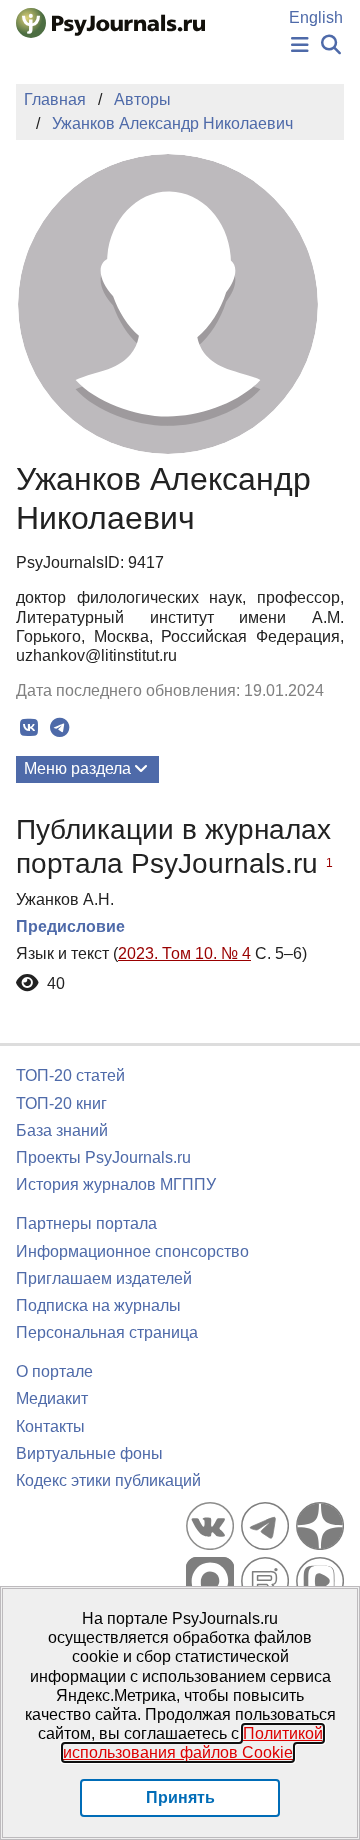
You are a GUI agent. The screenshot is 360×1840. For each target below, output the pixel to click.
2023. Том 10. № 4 (184, 953)
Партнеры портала (86, 1223)
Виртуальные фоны (89, 1453)
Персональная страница (107, 1332)
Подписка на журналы (98, 1305)
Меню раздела (77, 768)
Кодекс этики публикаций (108, 1480)
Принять (180, 1797)
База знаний (62, 1130)
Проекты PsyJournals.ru (103, 1157)
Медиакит (52, 1398)
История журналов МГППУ (116, 1184)
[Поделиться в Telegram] (59, 728)
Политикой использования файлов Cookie (193, 1743)
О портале (54, 1371)
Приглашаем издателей (104, 1278)
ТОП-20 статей (70, 1075)
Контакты (50, 1426)
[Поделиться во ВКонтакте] (28, 728)
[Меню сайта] (300, 45)
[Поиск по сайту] (331, 45)
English (316, 17)
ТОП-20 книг (61, 1103)
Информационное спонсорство (132, 1251)
